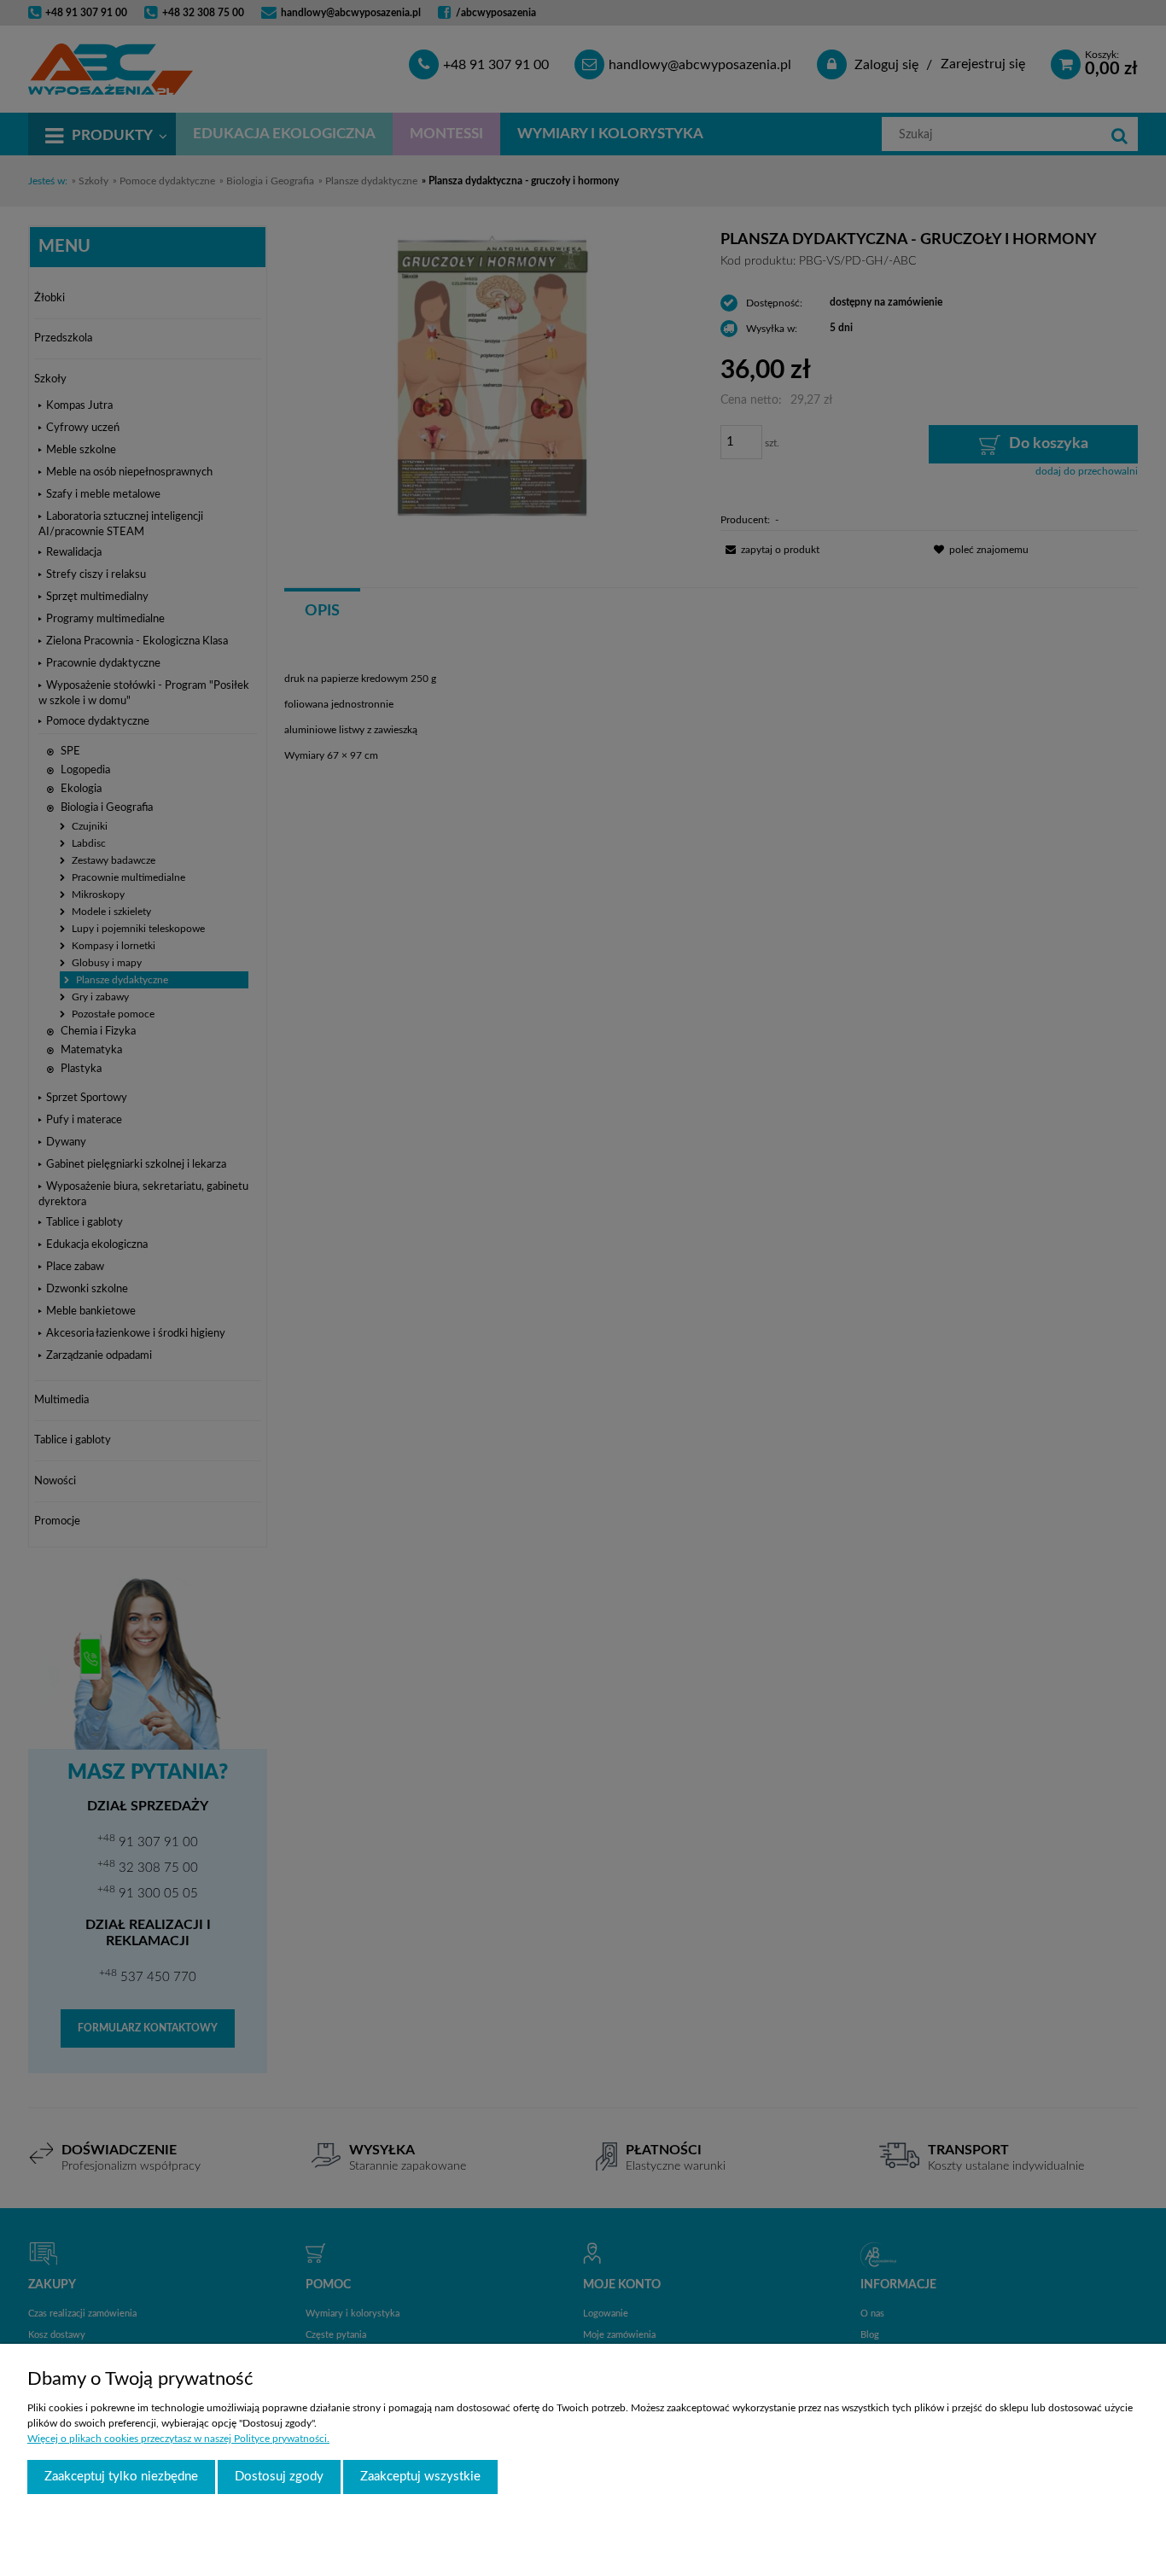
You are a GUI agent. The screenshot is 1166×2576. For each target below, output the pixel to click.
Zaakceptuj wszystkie (420, 2477)
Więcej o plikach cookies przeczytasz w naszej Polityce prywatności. (178, 2439)
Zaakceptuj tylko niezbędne (121, 2477)
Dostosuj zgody (279, 2477)
